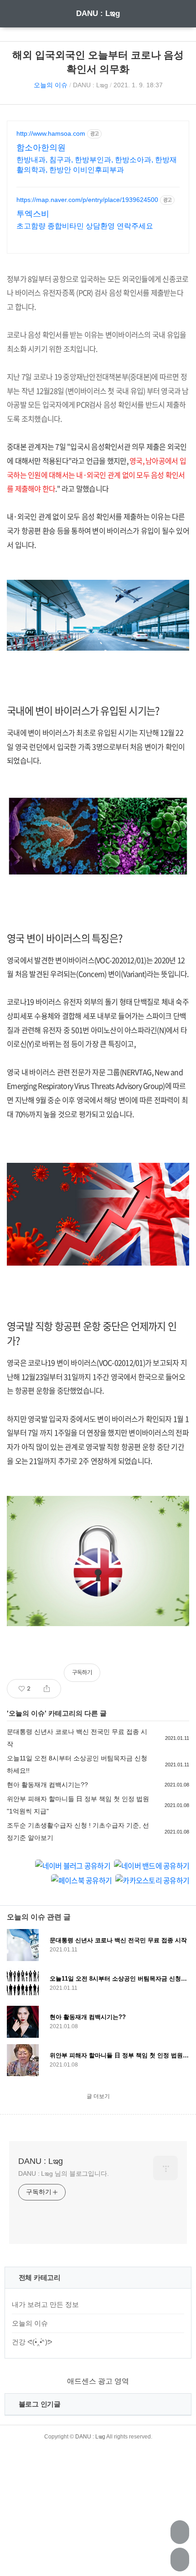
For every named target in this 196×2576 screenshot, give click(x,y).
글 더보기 (98, 2096)
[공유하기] (47, 1689)
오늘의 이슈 (51, 85)
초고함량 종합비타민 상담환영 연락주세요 (85, 226)
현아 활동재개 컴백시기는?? (47, 1785)
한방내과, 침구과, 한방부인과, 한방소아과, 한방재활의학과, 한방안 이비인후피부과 (97, 165)
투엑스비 (33, 214)
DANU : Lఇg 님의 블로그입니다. (64, 2173)
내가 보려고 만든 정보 (45, 2304)
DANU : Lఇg (98, 13)
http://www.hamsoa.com (51, 133)
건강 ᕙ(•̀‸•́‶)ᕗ (32, 2342)
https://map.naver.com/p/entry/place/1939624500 (87, 200)
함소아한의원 (41, 148)
